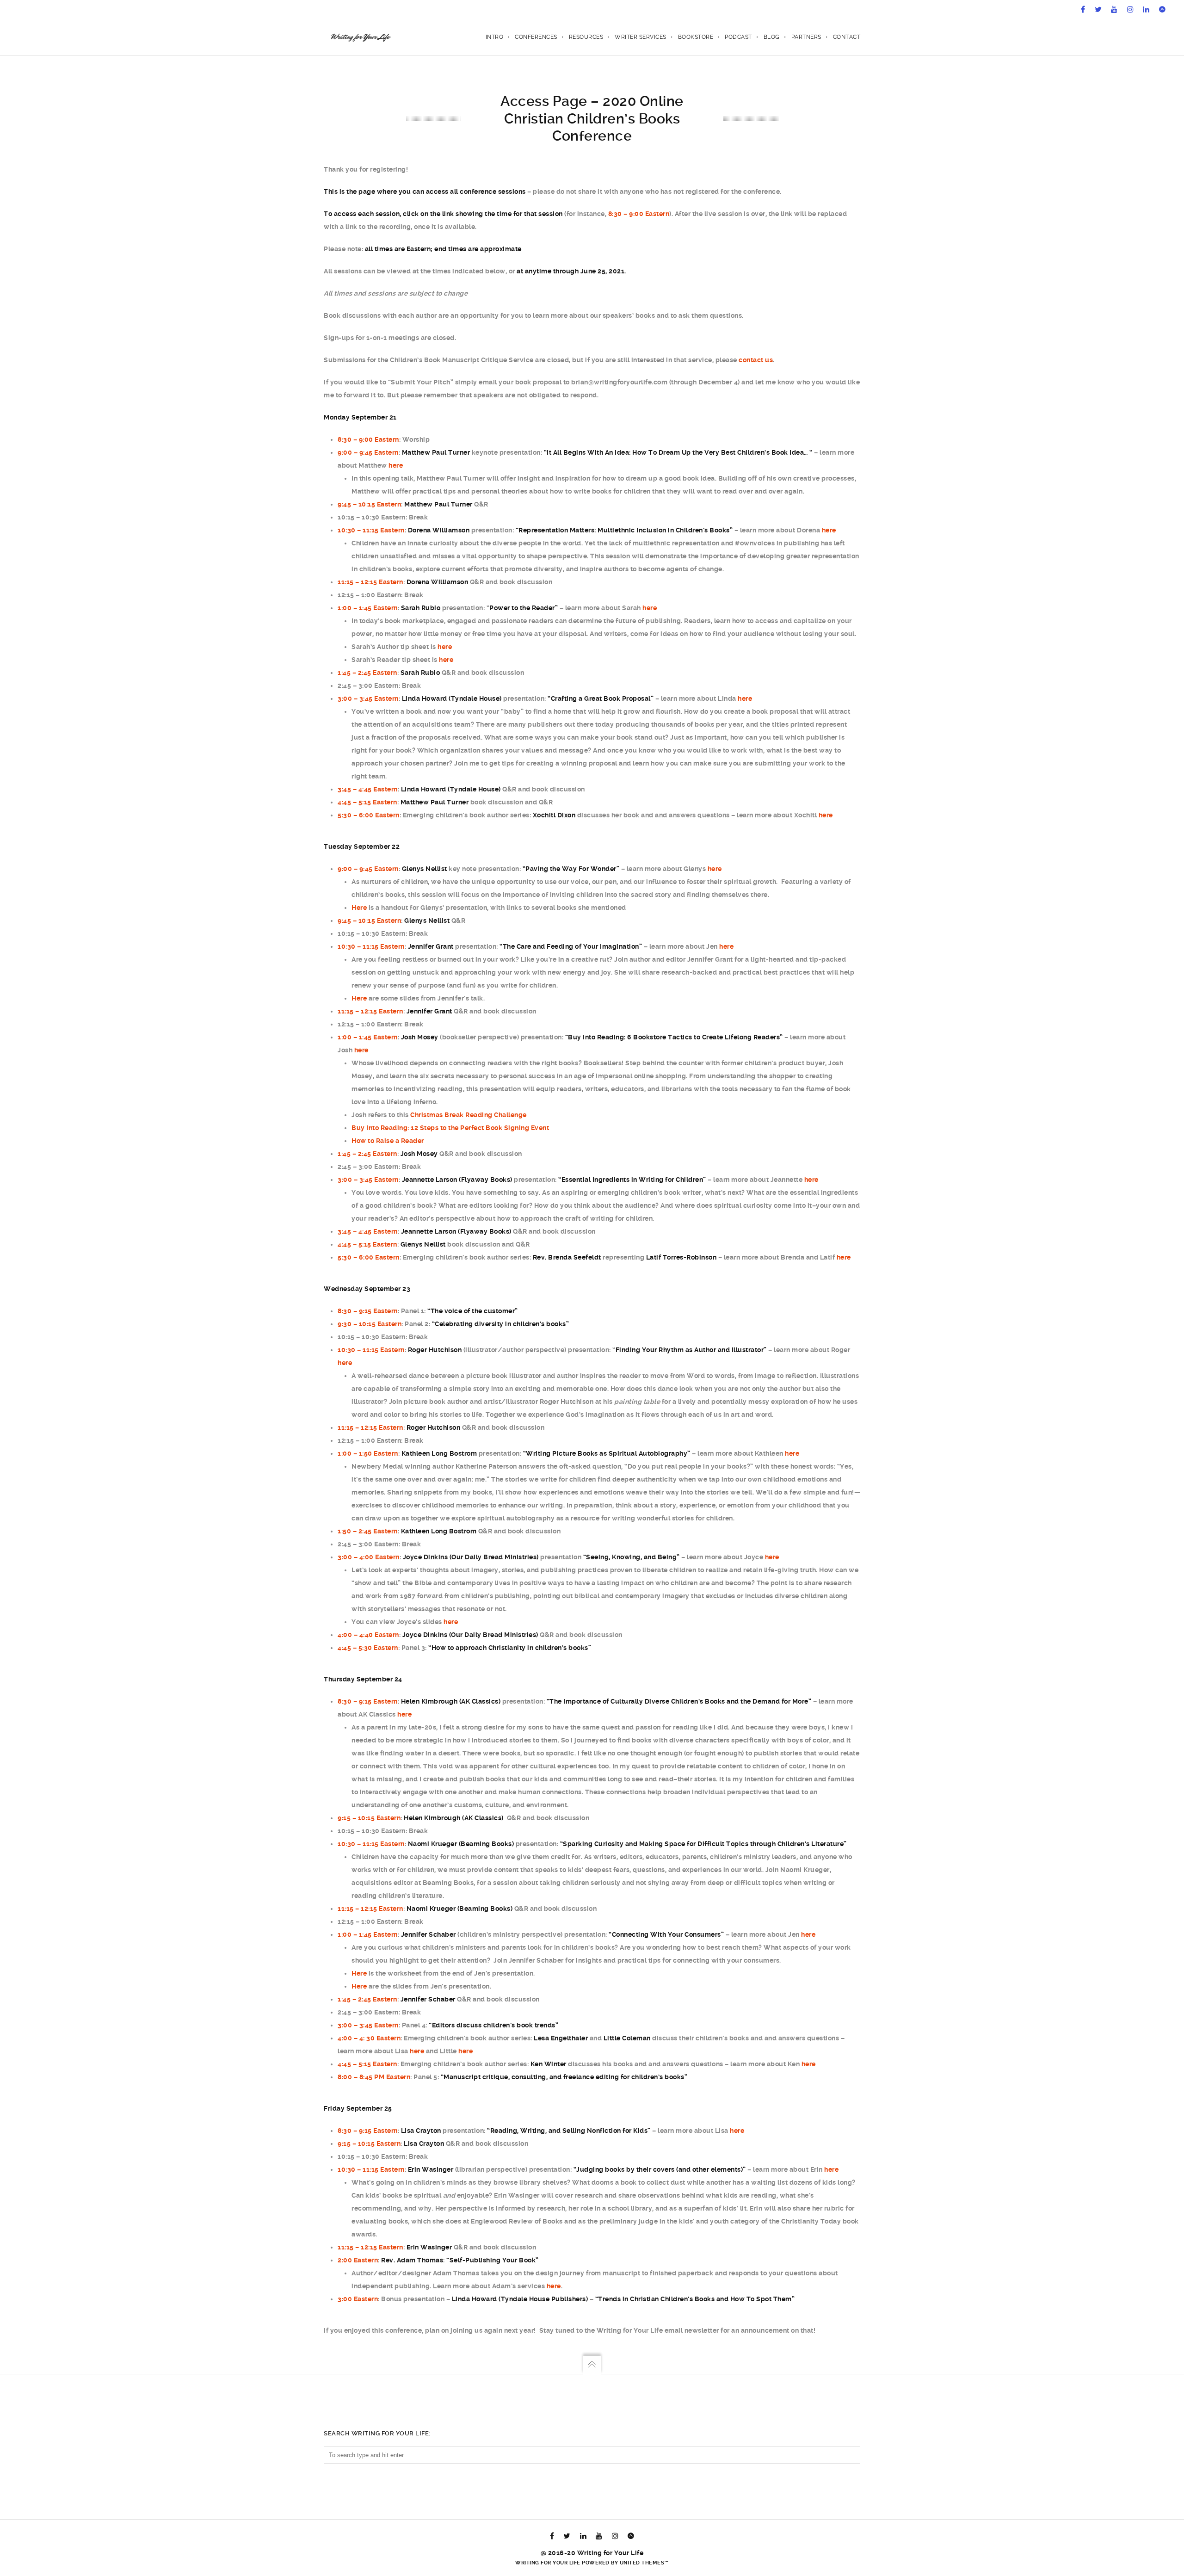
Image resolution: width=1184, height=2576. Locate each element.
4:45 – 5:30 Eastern (368, 1648)
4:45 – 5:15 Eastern (367, 802)
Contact (847, 37)
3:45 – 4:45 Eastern (368, 789)
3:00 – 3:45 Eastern (368, 698)
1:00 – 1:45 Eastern (368, 608)
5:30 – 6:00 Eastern (369, 815)
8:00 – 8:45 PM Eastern (374, 2077)
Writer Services (641, 37)
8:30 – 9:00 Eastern (639, 214)
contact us (756, 360)
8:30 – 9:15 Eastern (368, 1311)
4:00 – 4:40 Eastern (368, 1635)
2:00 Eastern (358, 2260)
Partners (806, 37)
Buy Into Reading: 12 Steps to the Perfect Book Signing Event (450, 1128)
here (396, 465)
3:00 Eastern (358, 2299)
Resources (586, 37)
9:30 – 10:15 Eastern (370, 1324)
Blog (772, 37)
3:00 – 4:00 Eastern (369, 1557)
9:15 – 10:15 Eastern (369, 1818)
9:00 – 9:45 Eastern (368, 452)
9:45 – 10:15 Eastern (369, 504)
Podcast (738, 37)
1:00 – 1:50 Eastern (368, 1453)
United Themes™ (644, 2563)
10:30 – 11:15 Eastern (371, 530)
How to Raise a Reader (388, 1141)
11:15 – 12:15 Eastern (370, 582)
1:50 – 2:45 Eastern (368, 1531)
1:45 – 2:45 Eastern (367, 673)
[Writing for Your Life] (360, 37)
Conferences (536, 37)
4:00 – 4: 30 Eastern (369, 2038)
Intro (495, 37)
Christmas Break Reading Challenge (469, 1115)
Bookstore (696, 37)
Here (359, 908)
